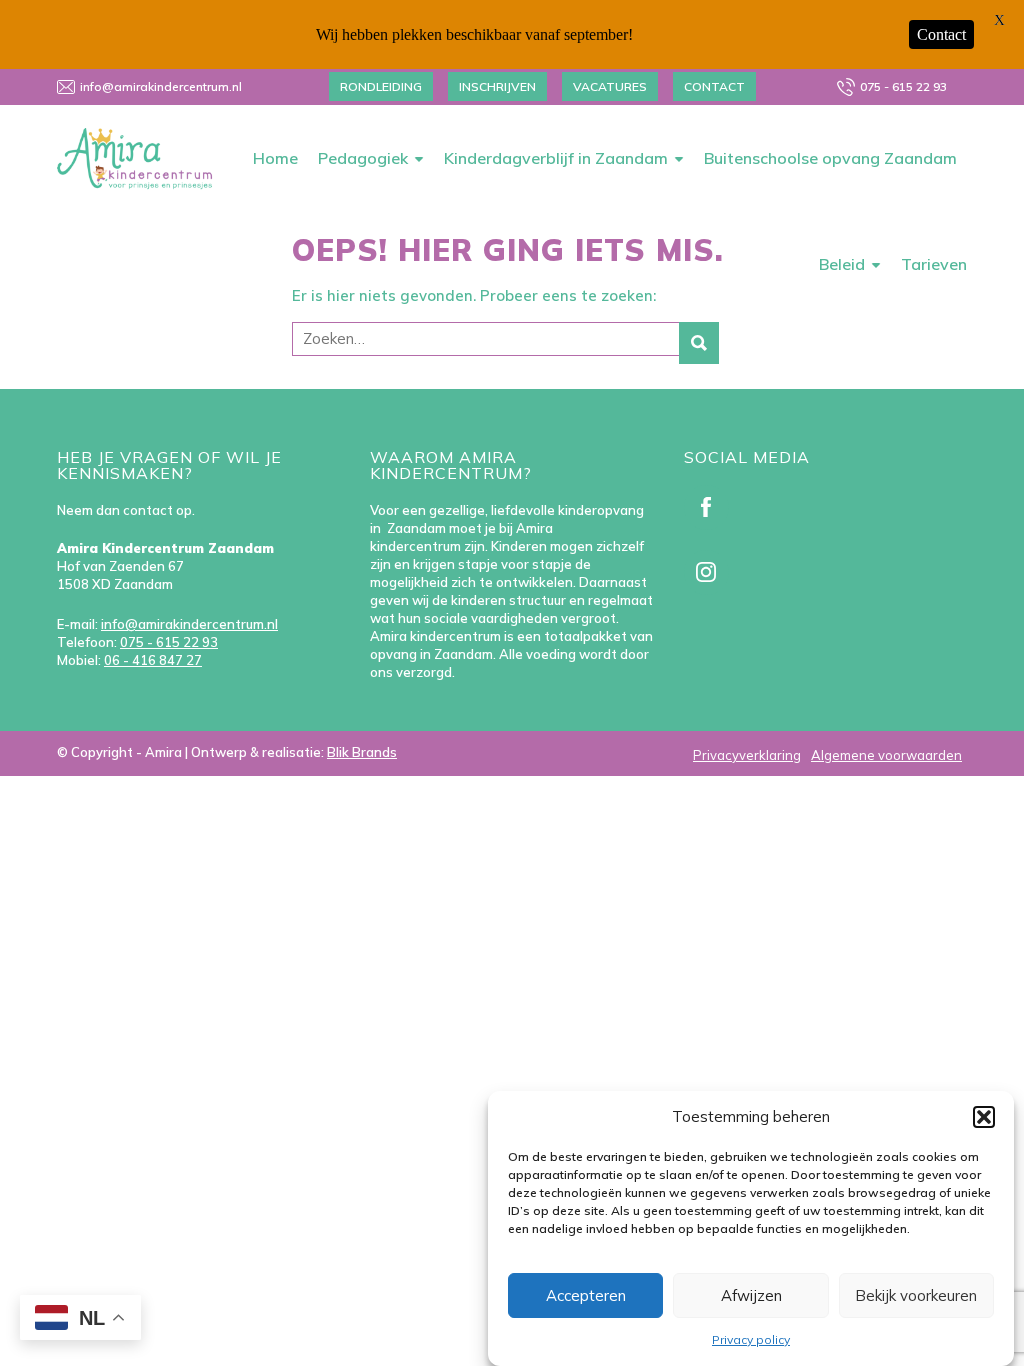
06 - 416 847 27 (153, 660)
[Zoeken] (699, 343)
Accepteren (586, 1295)
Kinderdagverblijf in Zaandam (556, 158)
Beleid (842, 264)
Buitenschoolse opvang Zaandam (830, 158)
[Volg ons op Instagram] (710, 577)
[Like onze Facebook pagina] (710, 512)
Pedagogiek (363, 158)
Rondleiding (381, 86)
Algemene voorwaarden (886, 755)
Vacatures (610, 86)
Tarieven (934, 264)
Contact (714, 86)
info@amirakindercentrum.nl (161, 86)
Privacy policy (751, 1339)
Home (275, 158)
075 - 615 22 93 (903, 86)
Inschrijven (497, 86)
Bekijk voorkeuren (916, 1295)
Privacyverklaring (747, 755)
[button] (984, 1117)
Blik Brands (362, 752)
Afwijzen (751, 1295)
